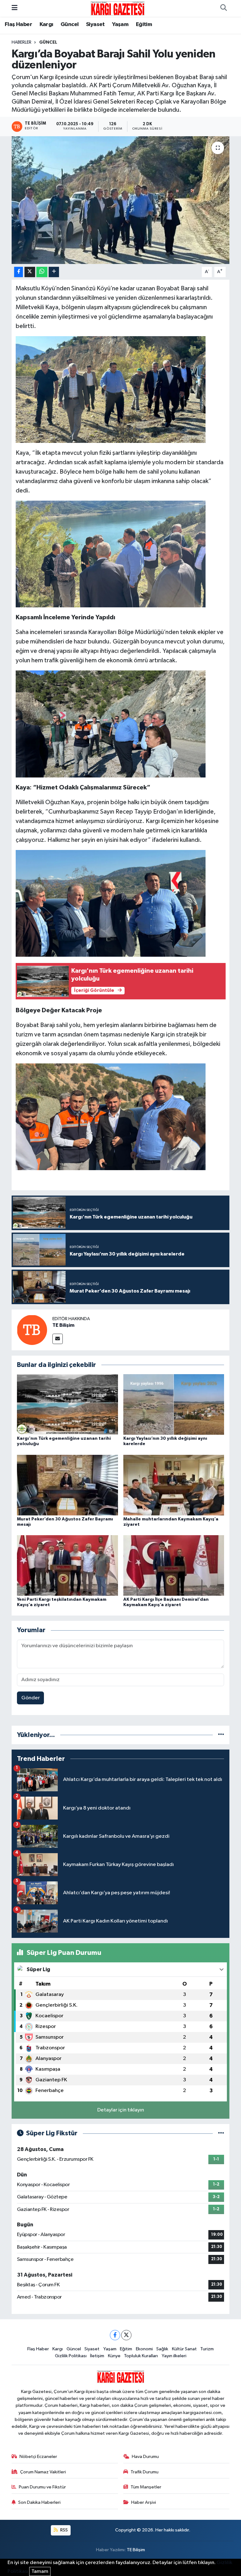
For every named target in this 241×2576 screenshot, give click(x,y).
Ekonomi (144, 2349)
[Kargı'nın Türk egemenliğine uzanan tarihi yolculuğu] (67, 1404)
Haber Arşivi (144, 2502)
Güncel (70, 24)
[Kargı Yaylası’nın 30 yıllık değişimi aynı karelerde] (174, 1404)
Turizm (207, 2349)
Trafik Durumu (145, 2472)
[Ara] (223, 8)
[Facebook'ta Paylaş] (19, 272)
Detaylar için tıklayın (121, 2110)
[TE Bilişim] (32, 1330)
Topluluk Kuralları (141, 2356)
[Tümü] (221, 1735)
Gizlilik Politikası (71, 2356)
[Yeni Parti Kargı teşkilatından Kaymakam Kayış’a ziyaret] (67, 1565)
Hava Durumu (145, 2457)
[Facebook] (115, 2335)
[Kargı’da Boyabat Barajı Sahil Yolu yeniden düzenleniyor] (121, 200)
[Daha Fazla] (54, 272)
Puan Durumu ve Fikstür (42, 2487)
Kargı (46, 24)
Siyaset (95, 24)
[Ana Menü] (15, 8)
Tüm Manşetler (146, 2487)
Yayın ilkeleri (174, 2356)
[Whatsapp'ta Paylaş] (42, 272)
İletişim (97, 2356)
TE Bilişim (63, 1325)
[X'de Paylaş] (30, 272)
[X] (126, 2335)
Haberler (21, 42)
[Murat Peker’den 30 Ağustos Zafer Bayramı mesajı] (67, 1485)
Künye (114, 2356)
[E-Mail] (58, 1339)
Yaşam (120, 24)
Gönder (31, 1698)
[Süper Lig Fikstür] (221, 2133)
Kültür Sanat (184, 2349)
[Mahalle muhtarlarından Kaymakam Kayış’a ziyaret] (174, 1485)
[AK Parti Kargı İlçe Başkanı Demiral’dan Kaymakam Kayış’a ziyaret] (174, 1565)
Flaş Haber (18, 24)
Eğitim (144, 24)
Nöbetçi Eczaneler (38, 2457)
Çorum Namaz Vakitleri (43, 2472)
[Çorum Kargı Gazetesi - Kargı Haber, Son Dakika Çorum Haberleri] (118, 8)
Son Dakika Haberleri (39, 2502)
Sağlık (162, 2349)
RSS (64, 2530)
